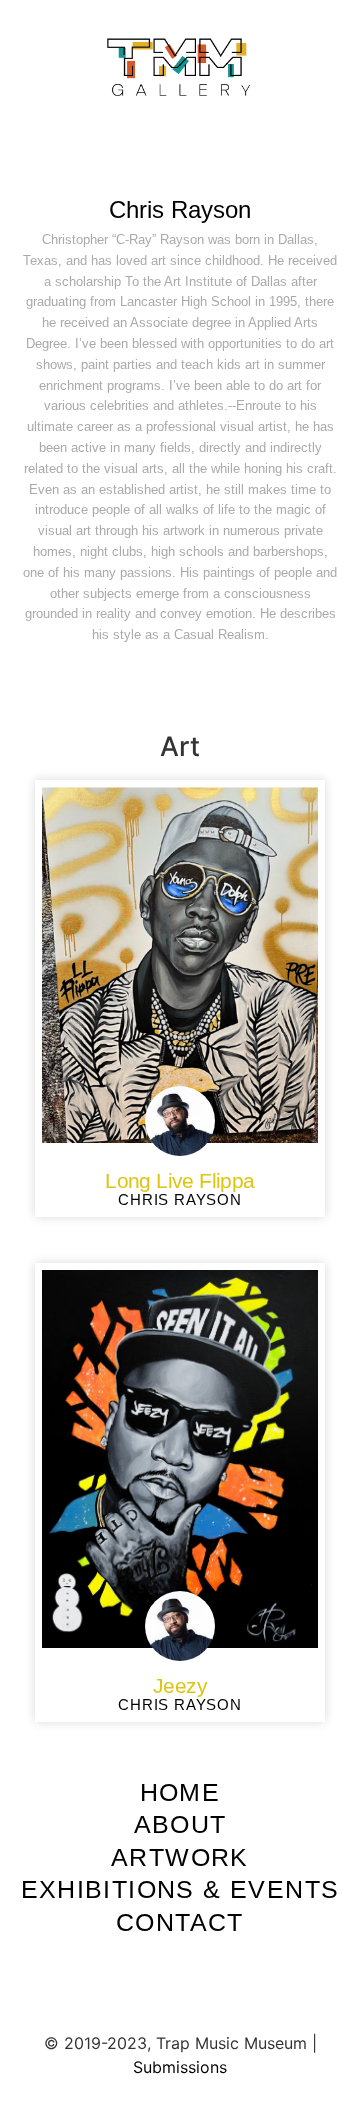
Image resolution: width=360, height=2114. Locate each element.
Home (180, 1792)
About (180, 1824)
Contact (180, 1922)
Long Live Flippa (179, 1180)
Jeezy (180, 1685)
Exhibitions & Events (180, 1889)
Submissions (180, 2067)
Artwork (180, 1857)
